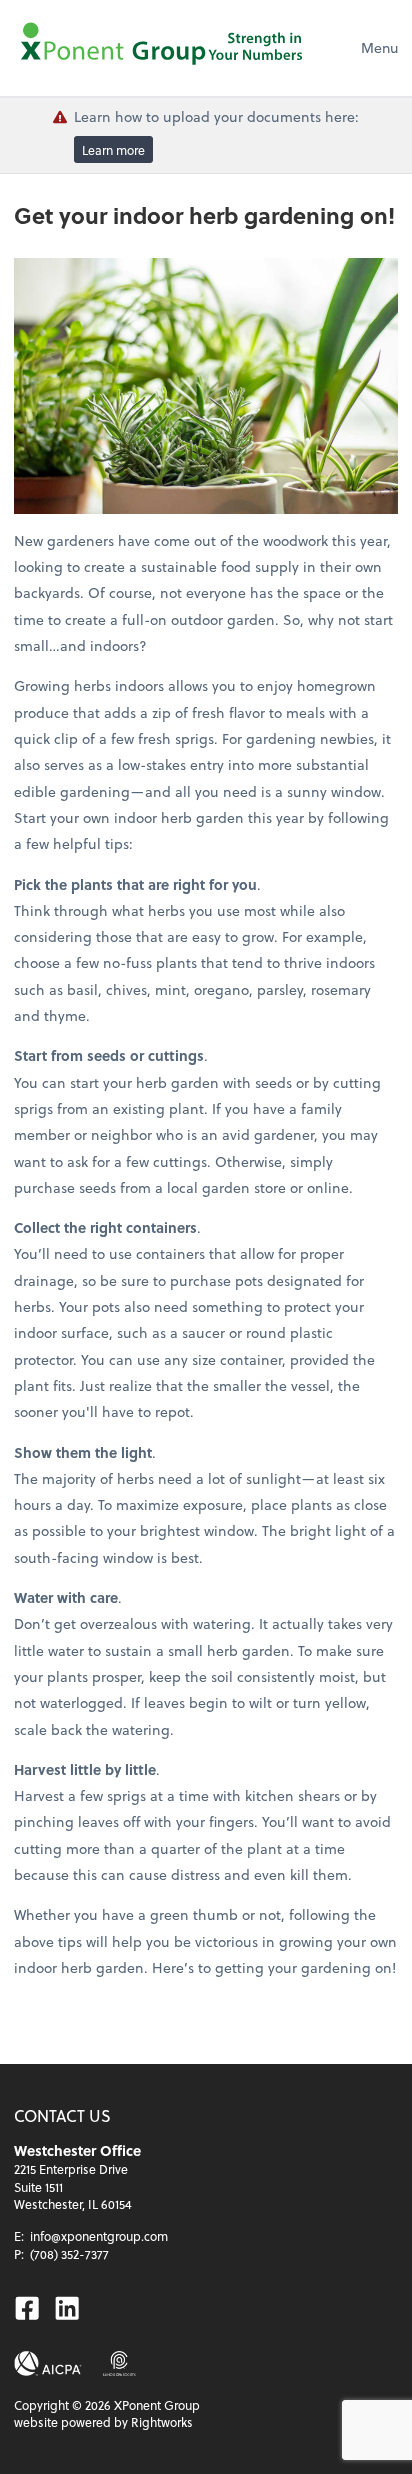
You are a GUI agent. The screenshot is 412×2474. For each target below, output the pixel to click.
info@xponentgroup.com (99, 2236)
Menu (379, 47)
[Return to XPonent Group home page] (164, 48)
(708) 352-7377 (69, 2254)
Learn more (113, 149)
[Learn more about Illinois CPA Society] (119, 2363)
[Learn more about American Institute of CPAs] (48, 2363)
